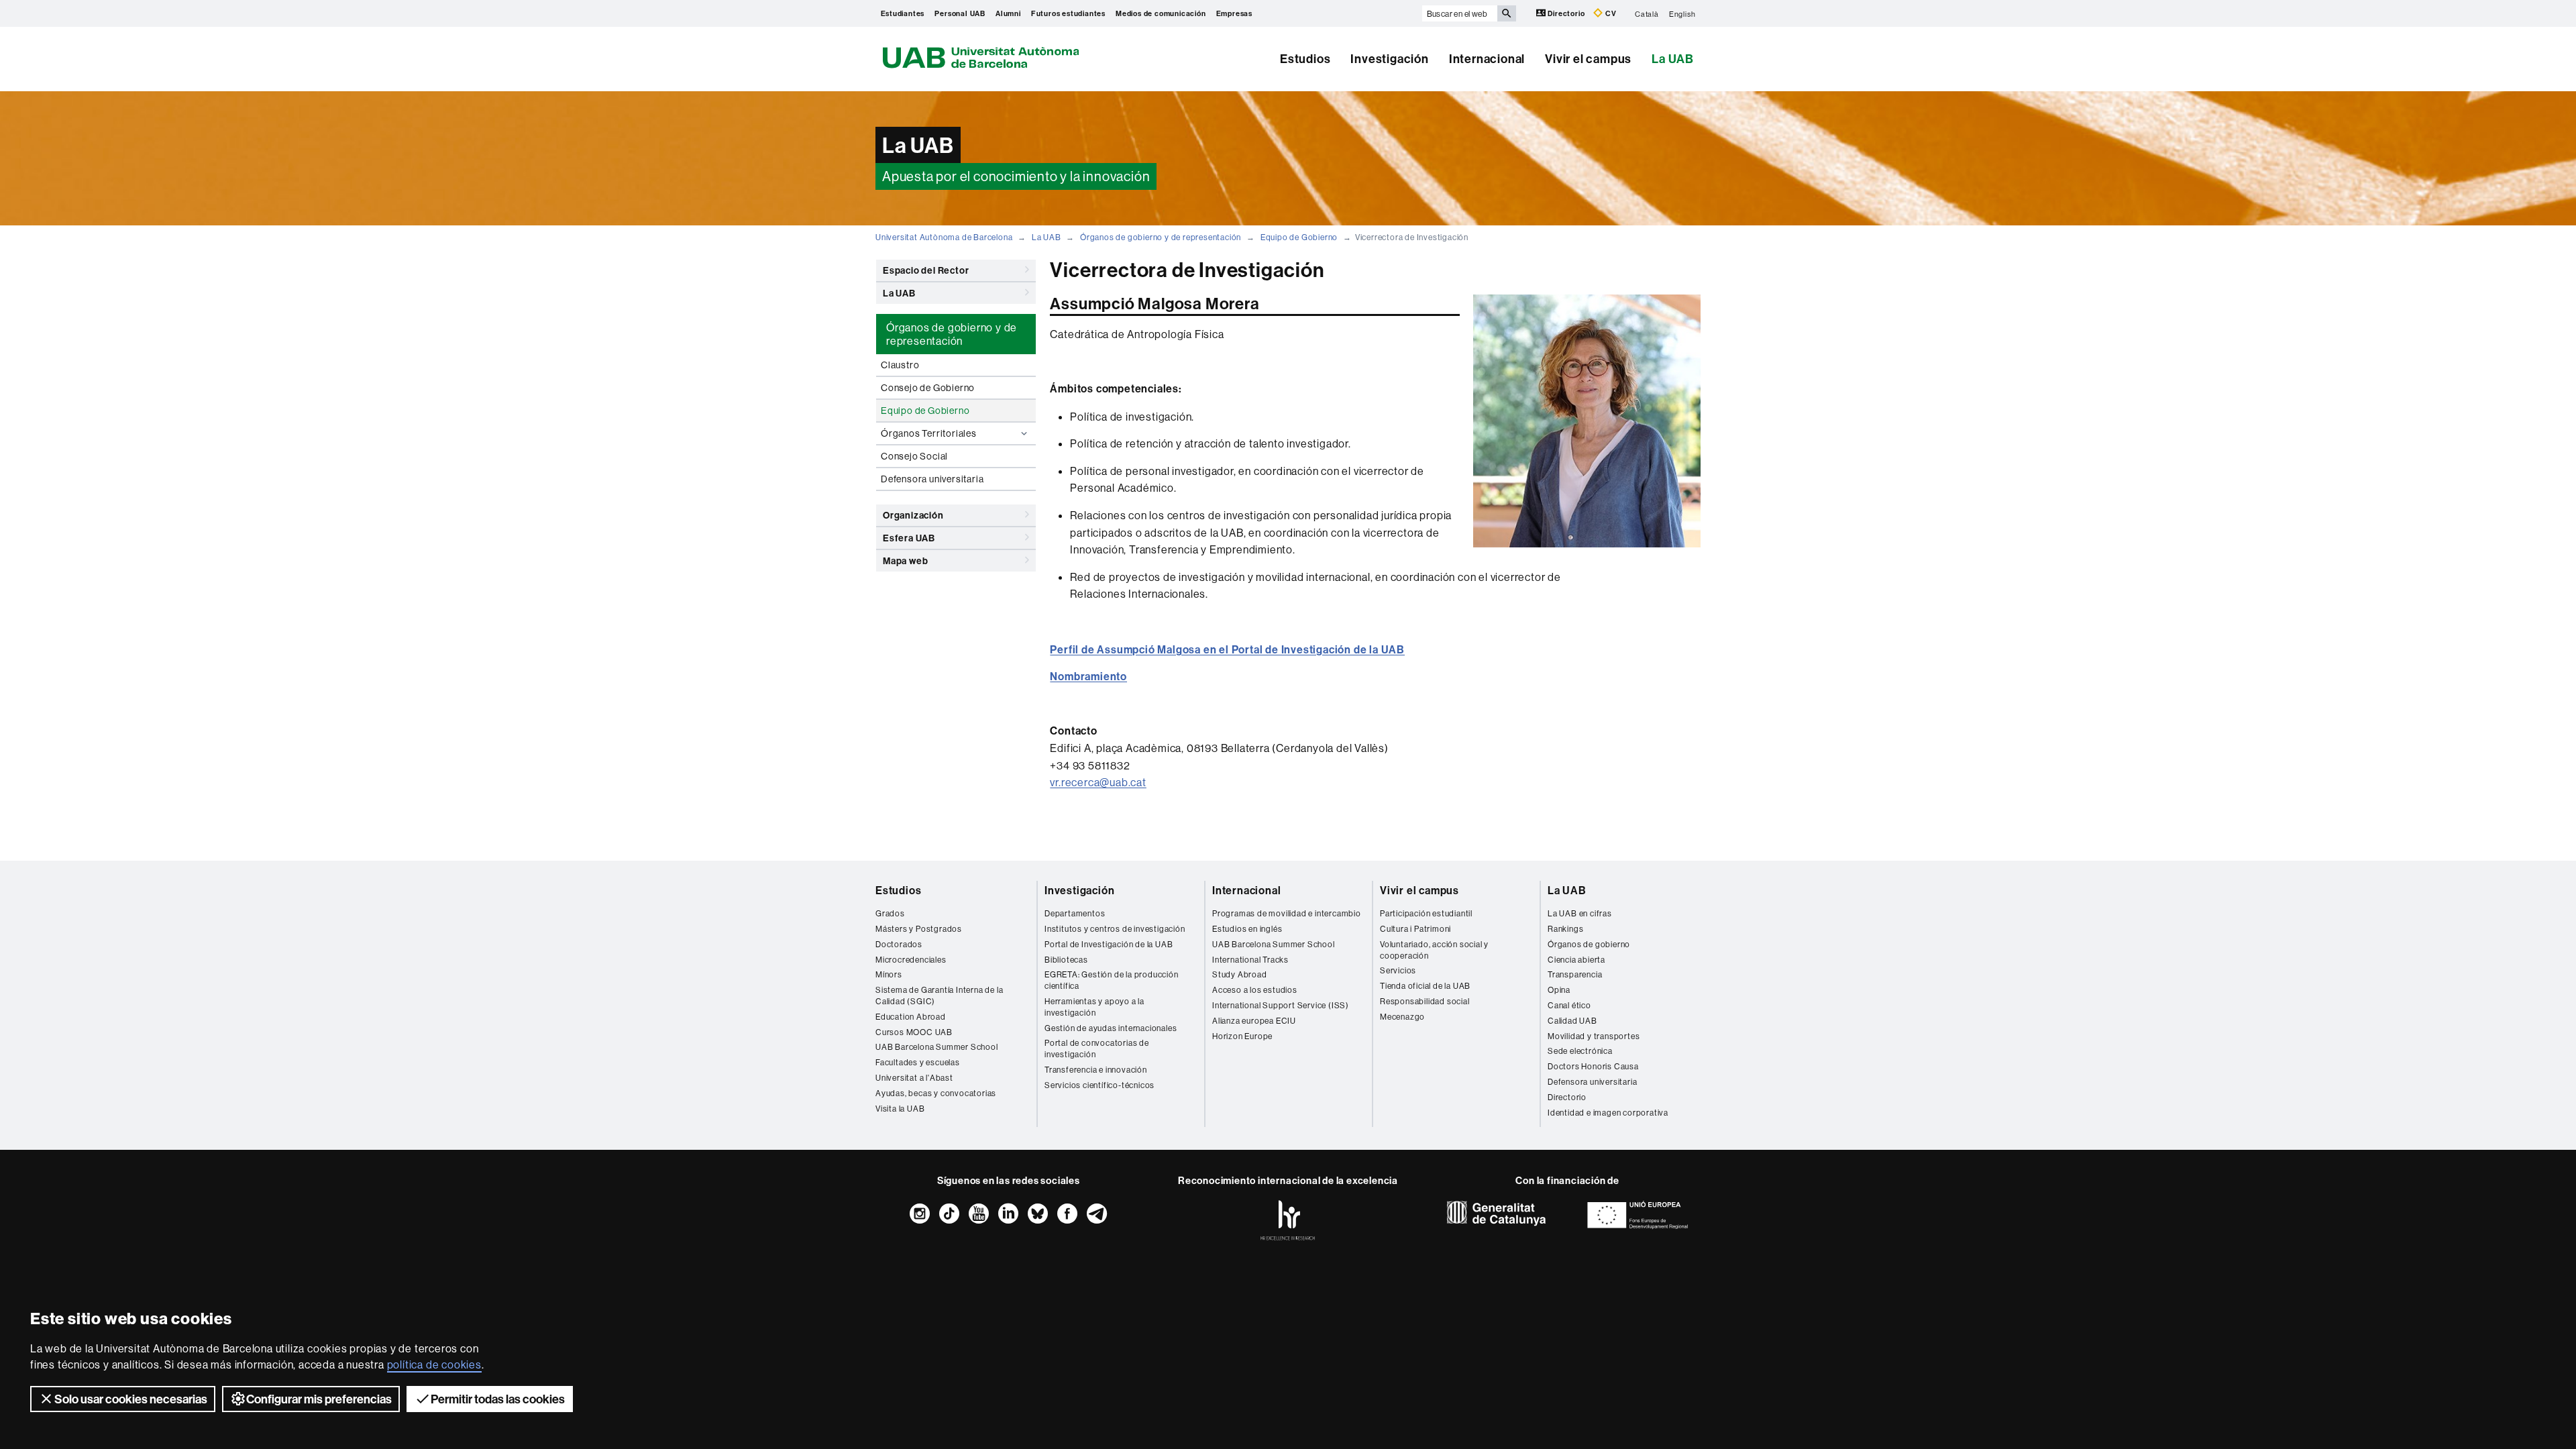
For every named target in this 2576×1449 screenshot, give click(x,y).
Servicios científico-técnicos (1099, 1085)
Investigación (1389, 59)
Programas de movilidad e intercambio (1287, 913)
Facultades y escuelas (918, 1062)
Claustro (900, 365)
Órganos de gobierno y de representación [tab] (952, 334)
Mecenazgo (1402, 1017)
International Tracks (1250, 960)
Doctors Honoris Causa (1593, 1066)
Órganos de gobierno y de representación (1161, 237)
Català (1647, 13)
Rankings (1565, 929)
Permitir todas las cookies (498, 1399)
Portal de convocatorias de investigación (1097, 1049)
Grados (890, 913)
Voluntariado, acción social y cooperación (1434, 950)
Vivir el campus (1588, 59)
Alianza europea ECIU (1254, 1021)
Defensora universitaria (932, 479)
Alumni (1008, 13)
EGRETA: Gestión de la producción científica (1112, 980)
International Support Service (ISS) (1281, 1005)
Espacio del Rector (926, 270)
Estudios (1305, 59)
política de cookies (434, 1364)
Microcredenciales (911, 960)
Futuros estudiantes (1068, 13)
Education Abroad (911, 1017)
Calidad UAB (1572, 1021)
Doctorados (899, 944)
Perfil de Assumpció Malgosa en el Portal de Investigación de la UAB (1227, 649)
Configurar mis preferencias (319, 1399)
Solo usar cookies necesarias (131, 1399)
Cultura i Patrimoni (1415, 929)
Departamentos (1075, 913)
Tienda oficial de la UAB (1425, 986)
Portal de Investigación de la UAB (1109, 944)
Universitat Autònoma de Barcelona (944, 237)
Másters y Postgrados (919, 929)
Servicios (1398, 970)
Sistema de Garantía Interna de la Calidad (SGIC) (939, 996)
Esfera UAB (909, 538)
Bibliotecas (1066, 960)
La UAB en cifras (1580, 913)
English (1682, 13)
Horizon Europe (1242, 1036)
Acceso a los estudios (1255, 990)
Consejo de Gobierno (928, 388)
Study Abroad (1240, 974)
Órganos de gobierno (1589, 944)
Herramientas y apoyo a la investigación (1094, 1007)
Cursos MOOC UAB (914, 1032)
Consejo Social (914, 456)
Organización (913, 515)
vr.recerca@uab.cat (1098, 782)
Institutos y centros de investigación (1115, 929)
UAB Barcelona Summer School (937, 1047)
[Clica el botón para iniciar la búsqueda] (1507, 13)
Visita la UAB (900, 1109)
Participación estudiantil (1426, 913)
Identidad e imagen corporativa (1608, 1113)
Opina (1559, 990)
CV (1610, 13)
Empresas (1234, 13)
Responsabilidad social (1425, 1001)
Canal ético (1569, 1005)
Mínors (889, 974)
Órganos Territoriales (929, 433)
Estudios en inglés (1247, 929)
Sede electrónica (1580, 1051)
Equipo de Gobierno (1299, 237)
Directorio (1567, 13)
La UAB (1673, 59)
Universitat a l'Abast (914, 1078)
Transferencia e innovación (1096, 1070)
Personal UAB (960, 13)
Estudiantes (903, 13)
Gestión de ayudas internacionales (1111, 1028)
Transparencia (1575, 974)
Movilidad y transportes (1594, 1036)
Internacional (1487, 59)
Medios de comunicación (1161, 13)
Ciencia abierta (1576, 960)
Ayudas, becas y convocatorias (936, 1093)
